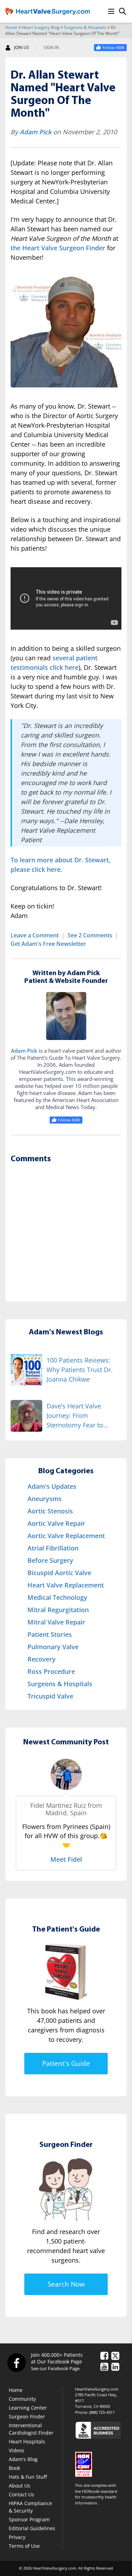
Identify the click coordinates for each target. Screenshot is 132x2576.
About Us (20, 2486)
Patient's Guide (66, 2063)
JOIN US (22, 48)
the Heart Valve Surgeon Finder (58, 248)
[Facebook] (16, 2362)
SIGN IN (51, 48)
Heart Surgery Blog (41, 27)
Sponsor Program (29, 2519)
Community (22, 2399)
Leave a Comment (35, 935)
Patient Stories (50, 1634)
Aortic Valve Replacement (66, 1536)
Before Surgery (50, 1560)
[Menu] (111, 11)
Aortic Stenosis (50, 1511)
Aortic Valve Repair (56, 1523)
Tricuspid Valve (50, 1696)
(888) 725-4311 (102, 2412)
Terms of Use (24, 2546)
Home (11, 27)
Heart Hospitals (27, 2442)
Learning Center (28, 2408)
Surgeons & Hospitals (85, 27)
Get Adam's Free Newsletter (48, 944)
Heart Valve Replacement (66, 1585)
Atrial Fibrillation (53, 1548)
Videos (17, 2450)
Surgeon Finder (27, 2416)
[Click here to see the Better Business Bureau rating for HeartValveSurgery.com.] (101, 2430)
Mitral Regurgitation (58, 1610)
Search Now (66, 2284)
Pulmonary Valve (53, 1647)
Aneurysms (45, 1499)
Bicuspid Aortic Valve (59, 1573)
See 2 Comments (90, 935)
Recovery (42, 1659)
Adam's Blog (23, 2459)
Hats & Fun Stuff (28, 2477)
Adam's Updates (52, 1486)
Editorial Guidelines (32, 2528)
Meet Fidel (66, 1859)
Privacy (17, 2537)
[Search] (122, 11)
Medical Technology (57, 1597)
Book (14, 2468)
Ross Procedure (51, 1671)
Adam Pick (36, 132)
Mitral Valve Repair (56, 1622)
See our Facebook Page (55, 2368)
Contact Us (21, 2494)
